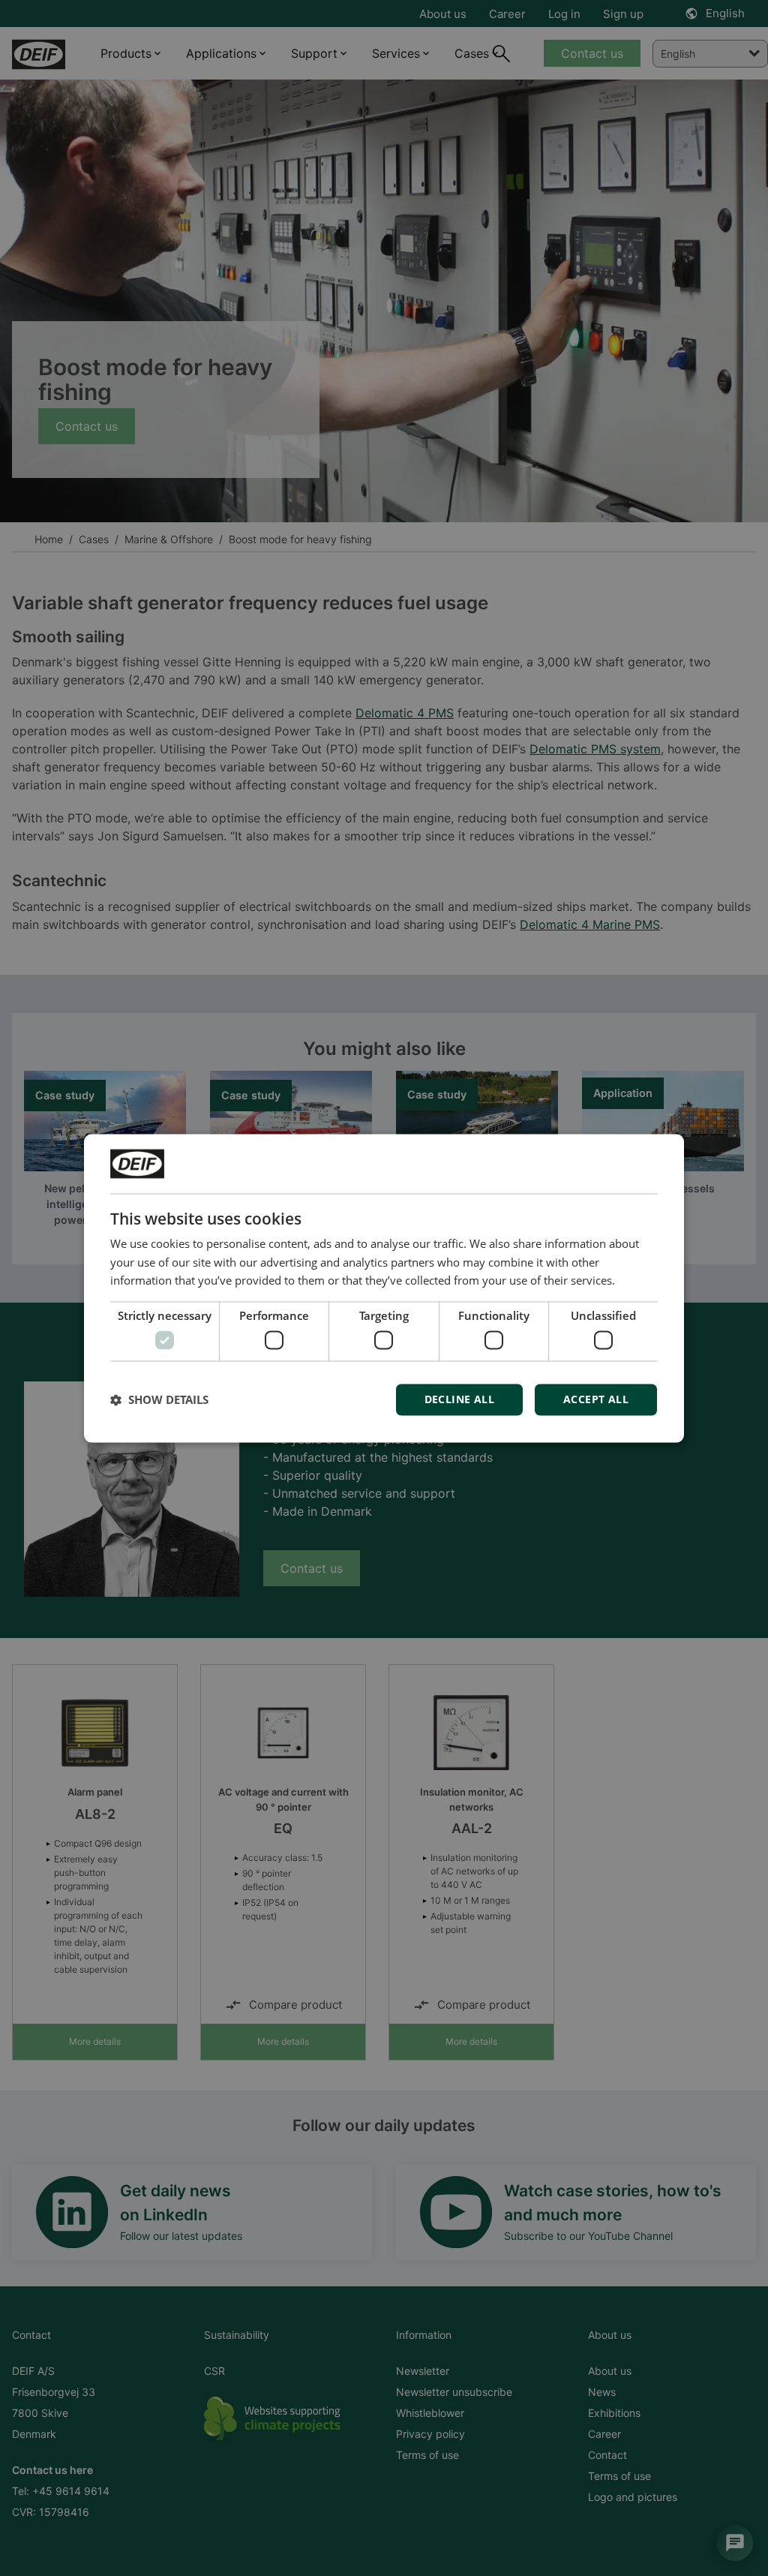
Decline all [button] (459, 1399)
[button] (159, 1399)
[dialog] (384, 1288)
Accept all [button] (596, 1399)
